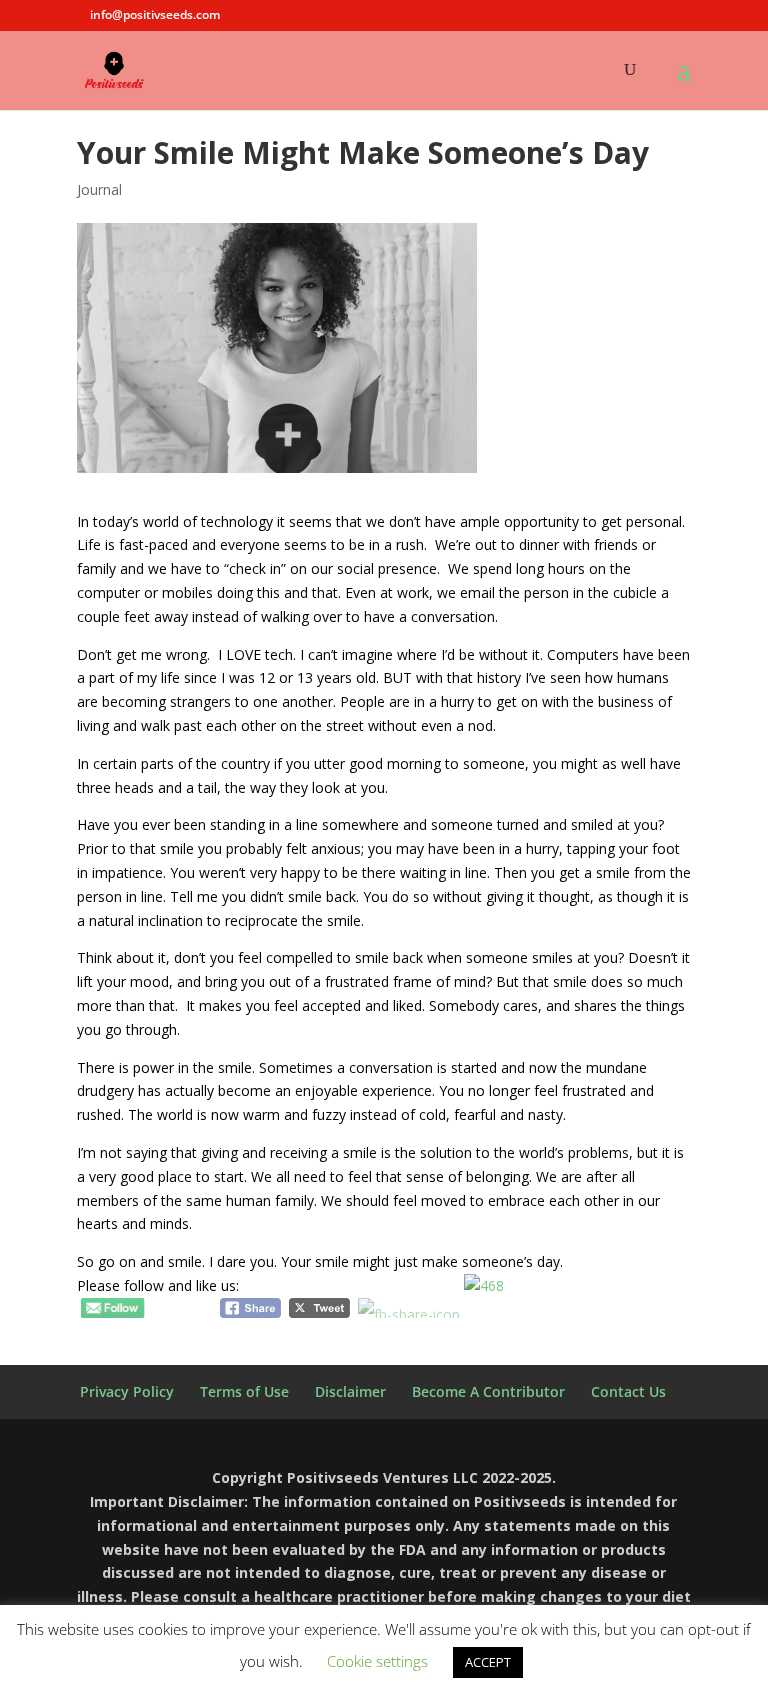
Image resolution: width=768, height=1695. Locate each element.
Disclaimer (350, 1391)
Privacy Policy (127, 1391)
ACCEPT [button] (488, 1662)
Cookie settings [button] (377, 1661)
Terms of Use (244, 1391)
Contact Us (628, 1391)
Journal (99, 189)
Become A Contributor (488, 1391)
